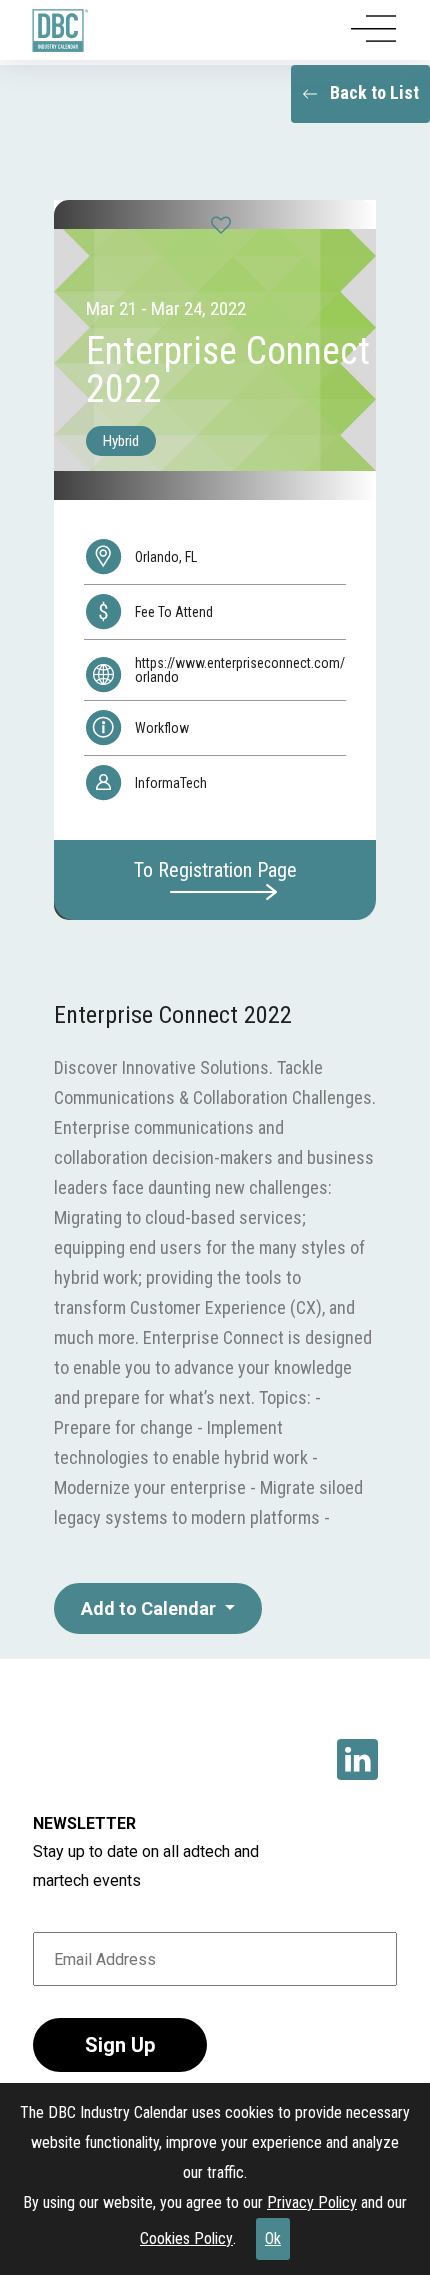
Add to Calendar (150, 1608)
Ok (273, 2238)
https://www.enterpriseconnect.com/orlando (240, 670)
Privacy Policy (312, 2202)
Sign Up (120, 2045)
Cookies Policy (186, 2238)
